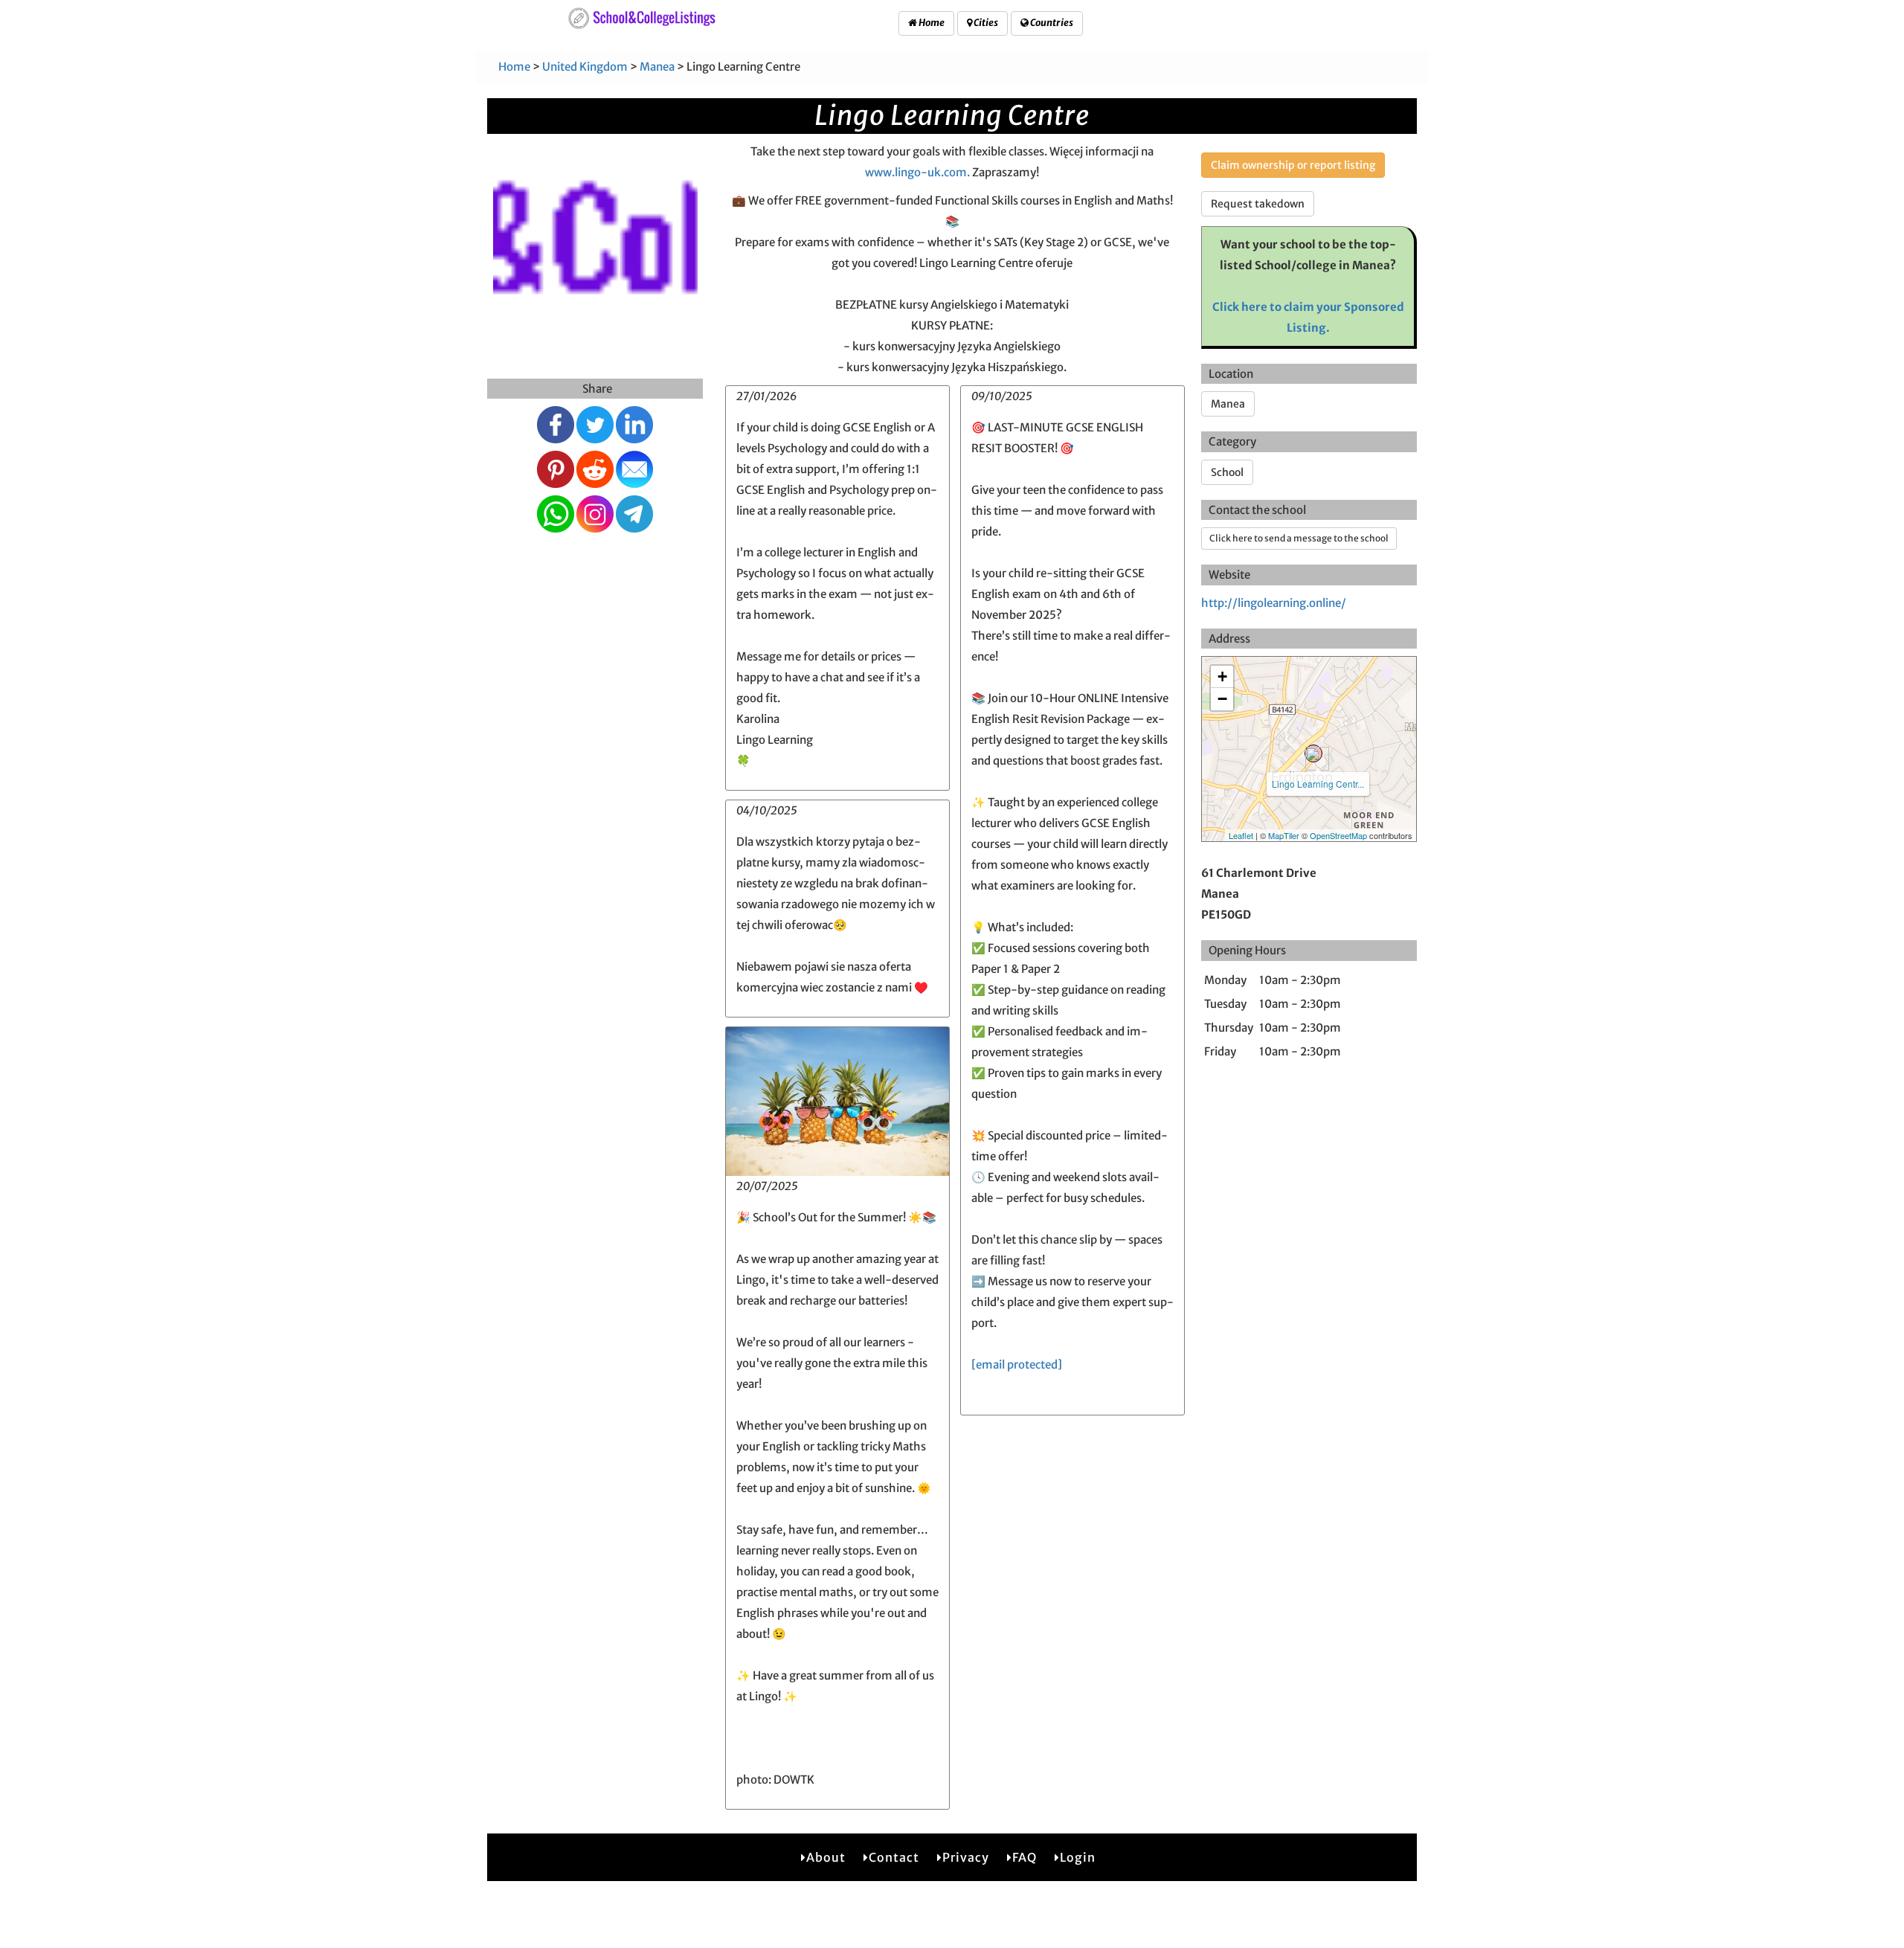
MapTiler (1284, 835)
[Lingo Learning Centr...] (1313, 753)
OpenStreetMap (1338, 835)
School (1227, 472)
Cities (985, 23)
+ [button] (1222, 676)
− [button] (1222, 699)
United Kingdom (585, 67)
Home (931, 23)
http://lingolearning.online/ (1274, 603)
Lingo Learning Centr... (1318, 784)
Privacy (966, 1857)
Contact (894, 1857)
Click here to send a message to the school (1299, 538)
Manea (657, 67)
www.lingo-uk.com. (917, 172)
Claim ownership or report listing (1293, 165)
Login (1078, 1857)
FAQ (1025, 1857)
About (826, 1857)
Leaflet (1241, 835)
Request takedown (1258, 204)
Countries (1051, 23)
